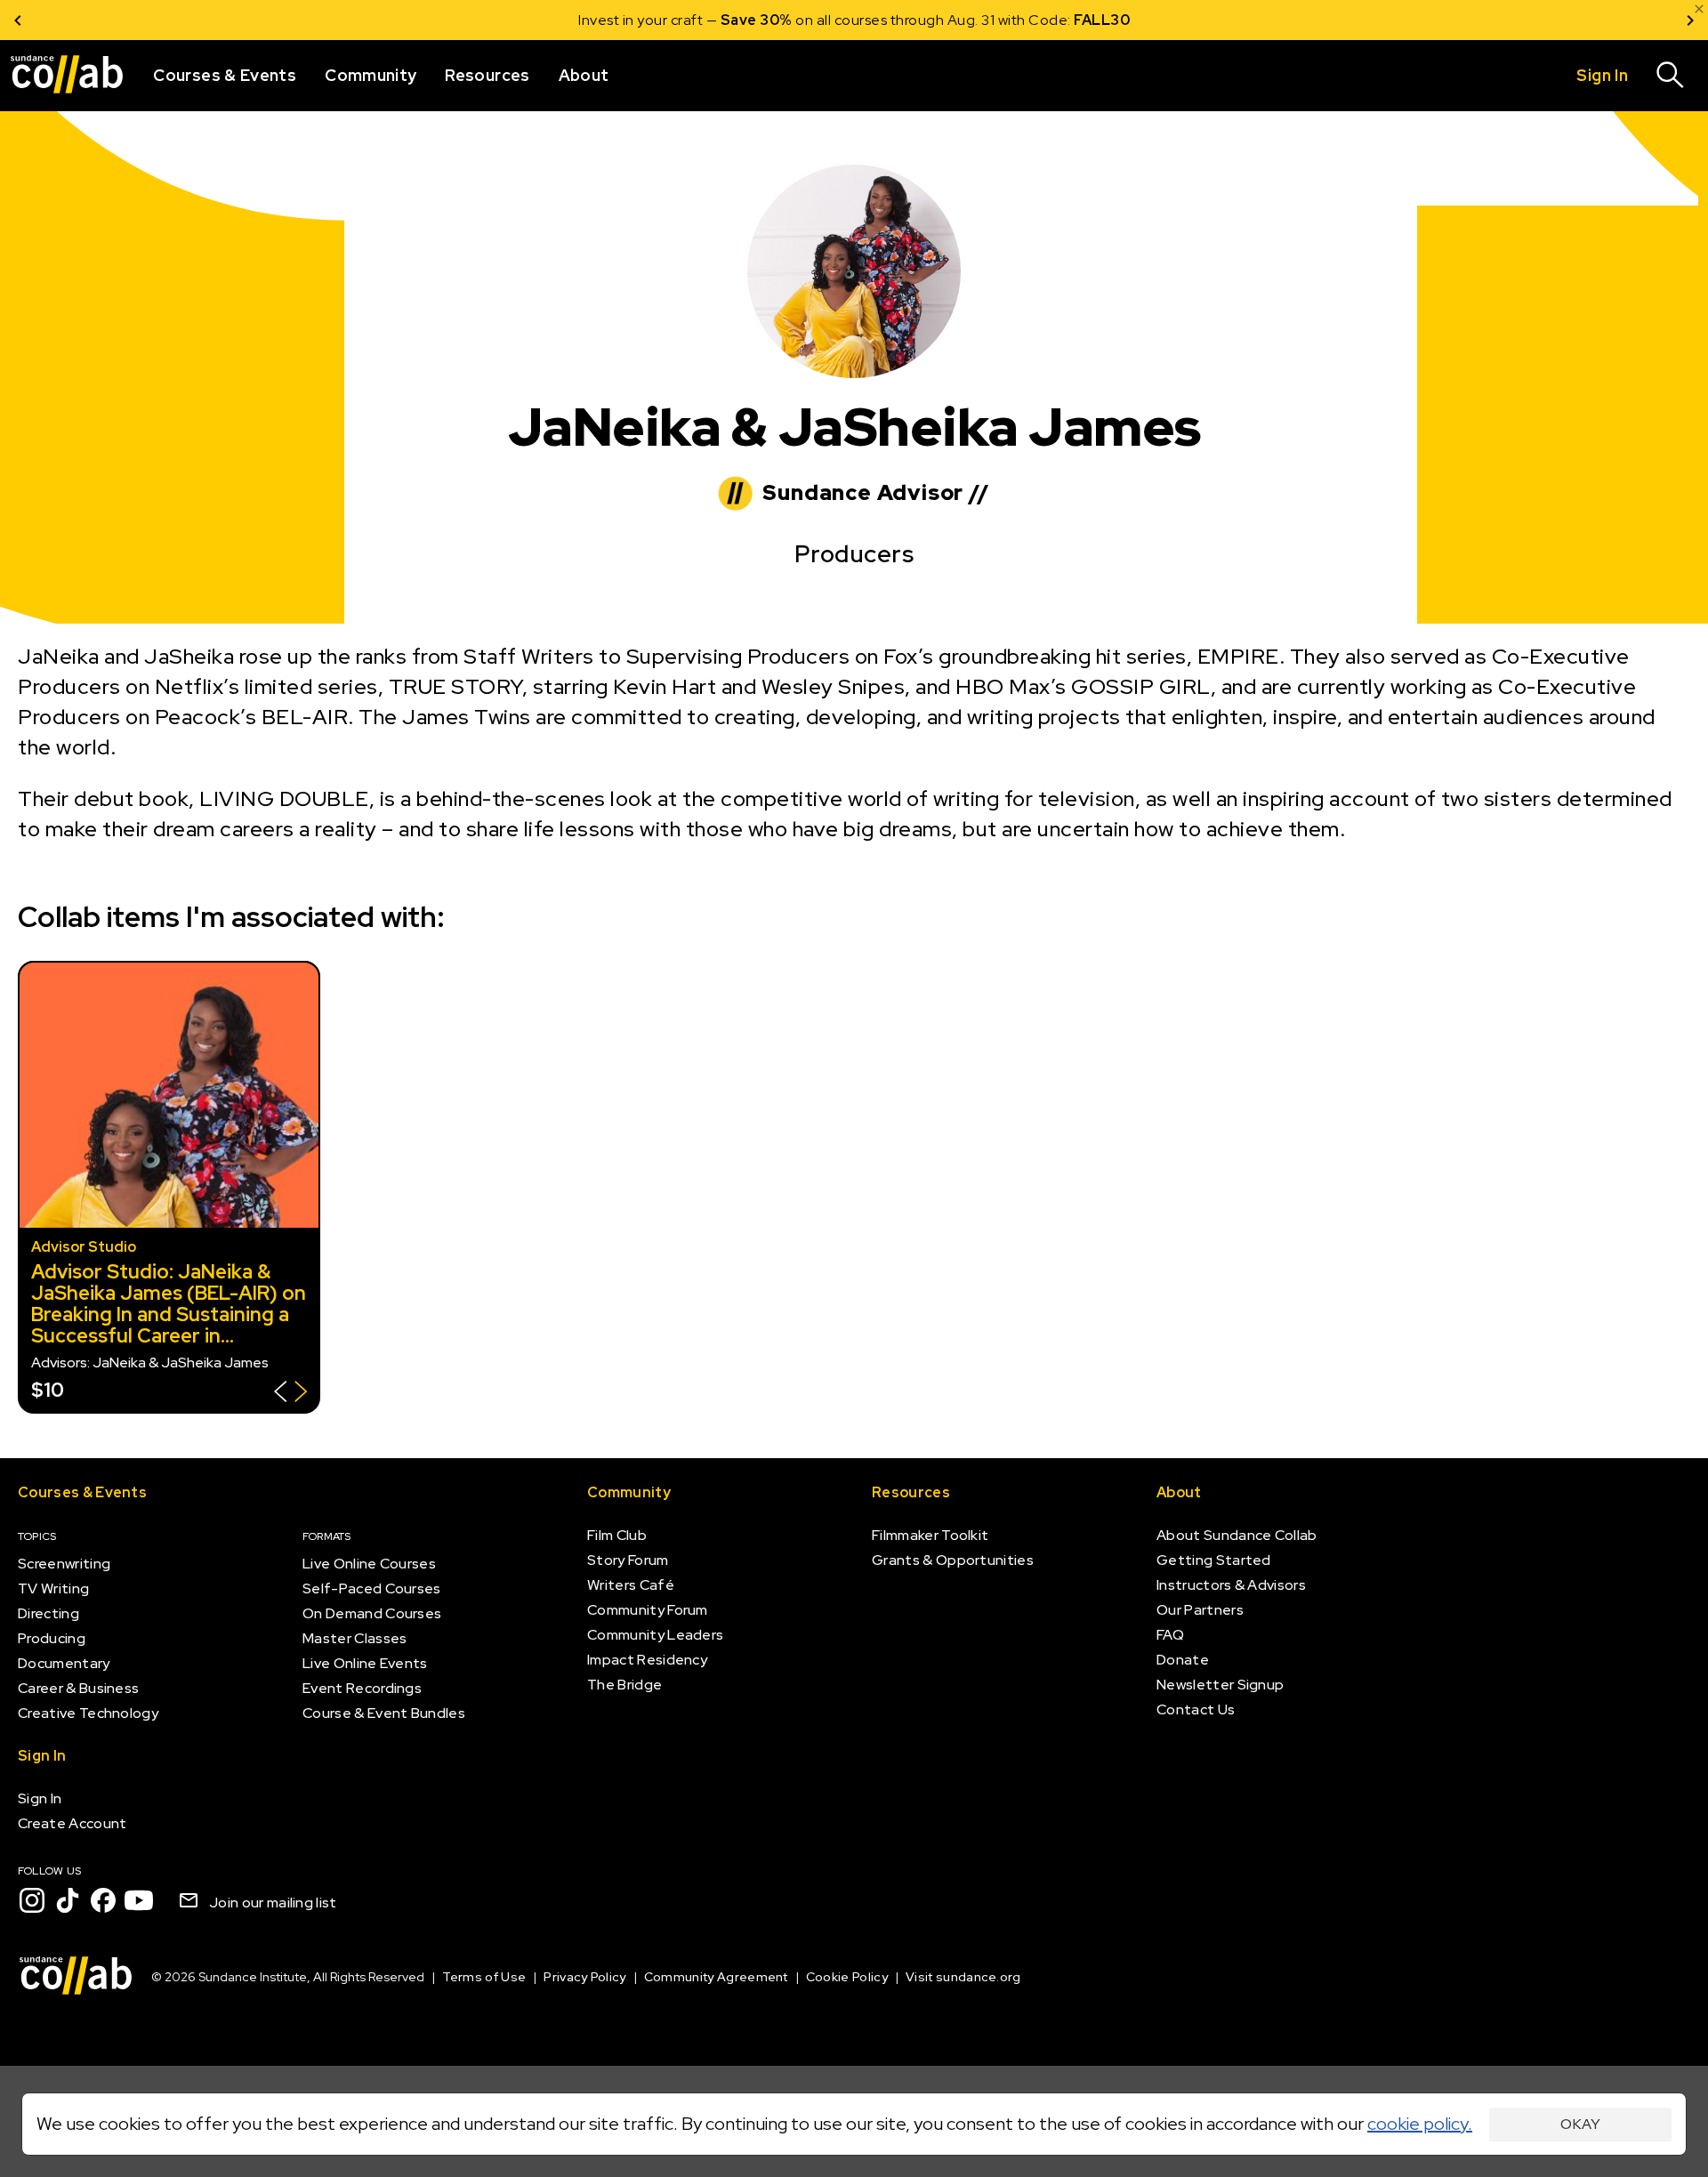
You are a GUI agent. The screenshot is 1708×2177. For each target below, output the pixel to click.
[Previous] (18, 20)
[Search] (1671, 76)
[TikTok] (68, 1900)
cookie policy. (1420, 2124)
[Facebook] (103, 1900)
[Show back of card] (290, 1394)
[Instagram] (32, 1900)
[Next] (1690, 20)
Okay (1580, 2124)
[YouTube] (139, 1900)
